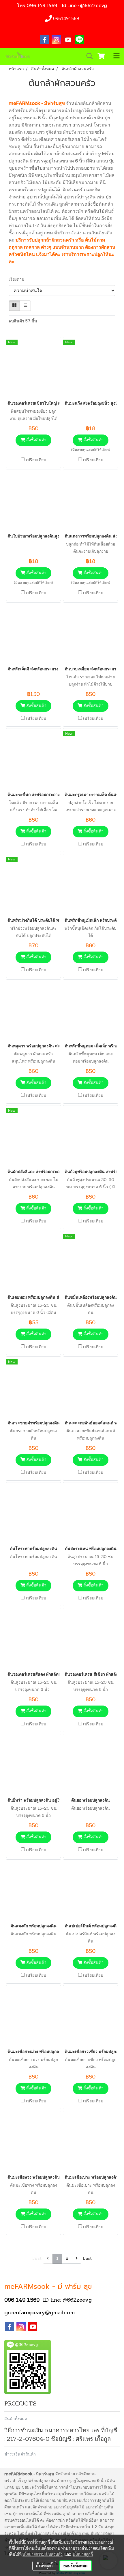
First (37, 2259)
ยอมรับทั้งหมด (76, 2566)
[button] (88, 56)
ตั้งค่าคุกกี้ (44, 2566)
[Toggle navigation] (117, 56)
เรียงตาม (18, 280)
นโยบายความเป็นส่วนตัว (43, 2554)
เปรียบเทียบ (36, 460)
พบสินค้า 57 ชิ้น (23, 321)
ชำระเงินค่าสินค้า (20, 2454)
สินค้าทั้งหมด (16, 2419)
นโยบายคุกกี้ (83, 2554)
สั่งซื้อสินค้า (36, 440)
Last (87, 2259)
